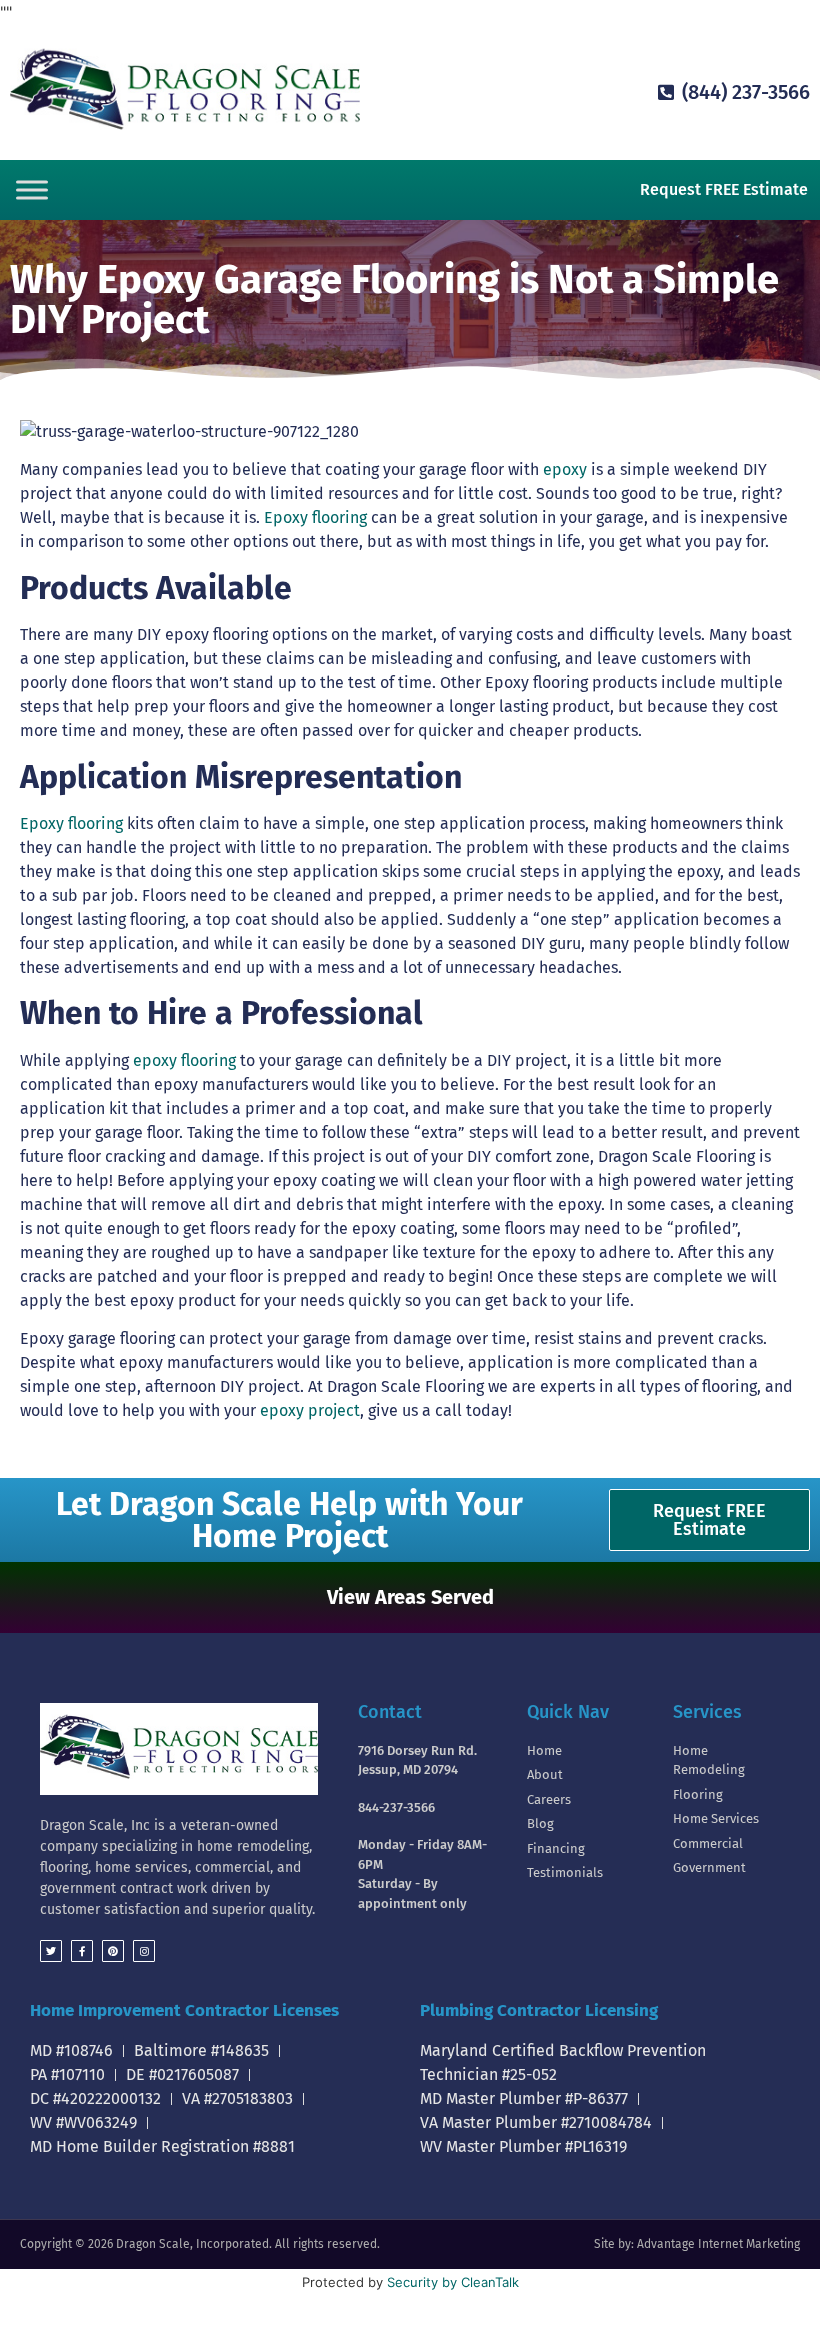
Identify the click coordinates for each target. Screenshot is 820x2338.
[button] (410, 1597)
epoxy (565, 469)
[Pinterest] (113, 1951)
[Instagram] (144, 1951)
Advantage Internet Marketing (718, 2244)
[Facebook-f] (82, 1951)
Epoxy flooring (315, 517)
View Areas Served (410, 1597)
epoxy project (310, 1410)
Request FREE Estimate (724, 189)
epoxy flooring (184, 1060)
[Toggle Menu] (32, 189)
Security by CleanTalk (453, 2282)
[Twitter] (51, 1951)
